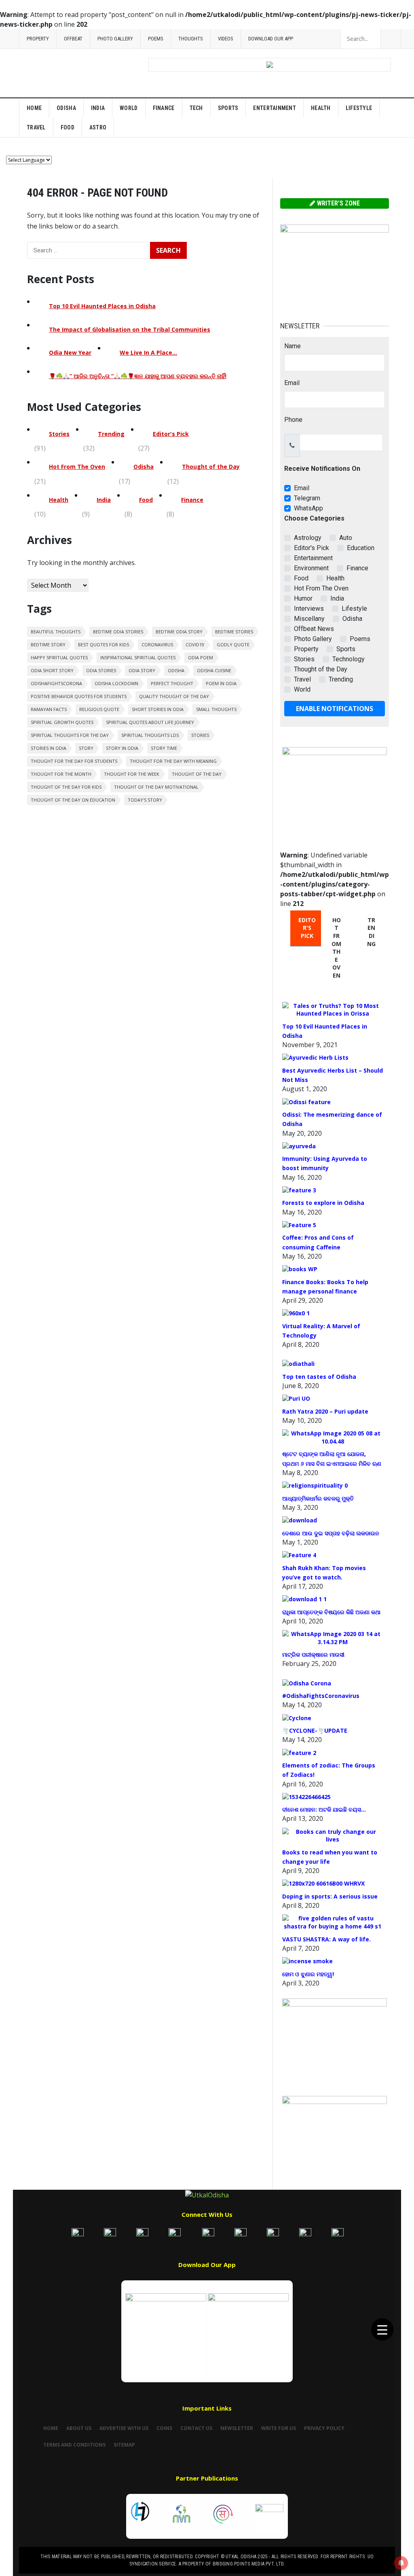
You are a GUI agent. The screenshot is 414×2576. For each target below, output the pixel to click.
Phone (293, 420)
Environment (311, 568)
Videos (226, 39)
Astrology (308, 538)
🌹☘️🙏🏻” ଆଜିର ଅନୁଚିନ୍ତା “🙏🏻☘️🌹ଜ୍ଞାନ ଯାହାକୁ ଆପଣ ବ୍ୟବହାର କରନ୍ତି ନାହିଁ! (138, 376)
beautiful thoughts (56, 632)
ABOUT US (79, 2428)
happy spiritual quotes (59, 657)
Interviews (309, 609)
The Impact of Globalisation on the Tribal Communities (130, 329)
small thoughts (216, 709)
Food (68, 127)
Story (86, 748)
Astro (98, 127)
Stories (59, 434)
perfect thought (172, 683)
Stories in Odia (49, 748)
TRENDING (371, 932)
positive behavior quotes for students (79, 696)
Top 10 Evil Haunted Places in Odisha (102, 306)
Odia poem (201, 657)
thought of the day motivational (156, 787)
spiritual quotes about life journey (150, 722)
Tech (196, 108)
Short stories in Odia (158, 709)
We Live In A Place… (148, 352)
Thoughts (191, 39)
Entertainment (275, 108)
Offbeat (73, 39)
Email (292, 383)
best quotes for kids (103, 645)
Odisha (66, 108)
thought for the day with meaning (173, 761)
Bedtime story (48, 645)
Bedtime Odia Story (179, 632)
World (129, 108)
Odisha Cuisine (214, 670)
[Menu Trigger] (382, 2329)
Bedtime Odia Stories (118, 632)
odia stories (101, 670)
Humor (303, 598)
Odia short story (52, 670)
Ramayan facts (49, 709)
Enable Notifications (335, 709)
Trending (111, 434)
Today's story (145, 800)
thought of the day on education (73, 800)
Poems (156, 39)
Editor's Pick (171, 434)
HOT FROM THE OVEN (336, 948)
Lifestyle (359, 108)
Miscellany (309, 619)
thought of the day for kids (66, 787)
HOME (51, 2428)
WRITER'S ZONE (338, 203)
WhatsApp (308, 508)
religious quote (99, 709)
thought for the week (132, 774)
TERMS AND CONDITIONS (74, 2445)
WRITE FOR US (279, 2428)
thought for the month (61, 774)
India (98, 108)
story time (164, 748)
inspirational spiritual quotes (138, 657)
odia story (142, 670)
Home (34, 108)
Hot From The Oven (77, 467)
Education (361, 548)
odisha (176, 670)
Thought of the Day (211, 467)
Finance (164, 108)
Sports (228, 108)
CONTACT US (196, 2428)
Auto (346, 538)
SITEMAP (124, 2445)
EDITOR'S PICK (307, 928)
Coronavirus (157, 645)
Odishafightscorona (56, 683)
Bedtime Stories (234, 632)
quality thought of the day (174, 696)
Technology (349, 659)
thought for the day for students (74, 761)
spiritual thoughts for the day (70, 735)
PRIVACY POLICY (324, 2428)
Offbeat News (314, 629)
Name (293, 346)
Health (321, 108)
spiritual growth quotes (62, 722)
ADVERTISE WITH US (124, 2428)
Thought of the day (197, 774)
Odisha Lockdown (116, 683)
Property (38, 39)
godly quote (233, 645)
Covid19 (195, 645)
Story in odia (122, 748)
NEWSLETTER (237, 2428)
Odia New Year (70, 352)
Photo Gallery (115, 39)
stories (200, 735)
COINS (164, 2428)
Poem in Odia (221, 683)
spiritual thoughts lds (150, 735)
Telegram (307, 498)
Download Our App (271, 39)
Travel (36, 127)
